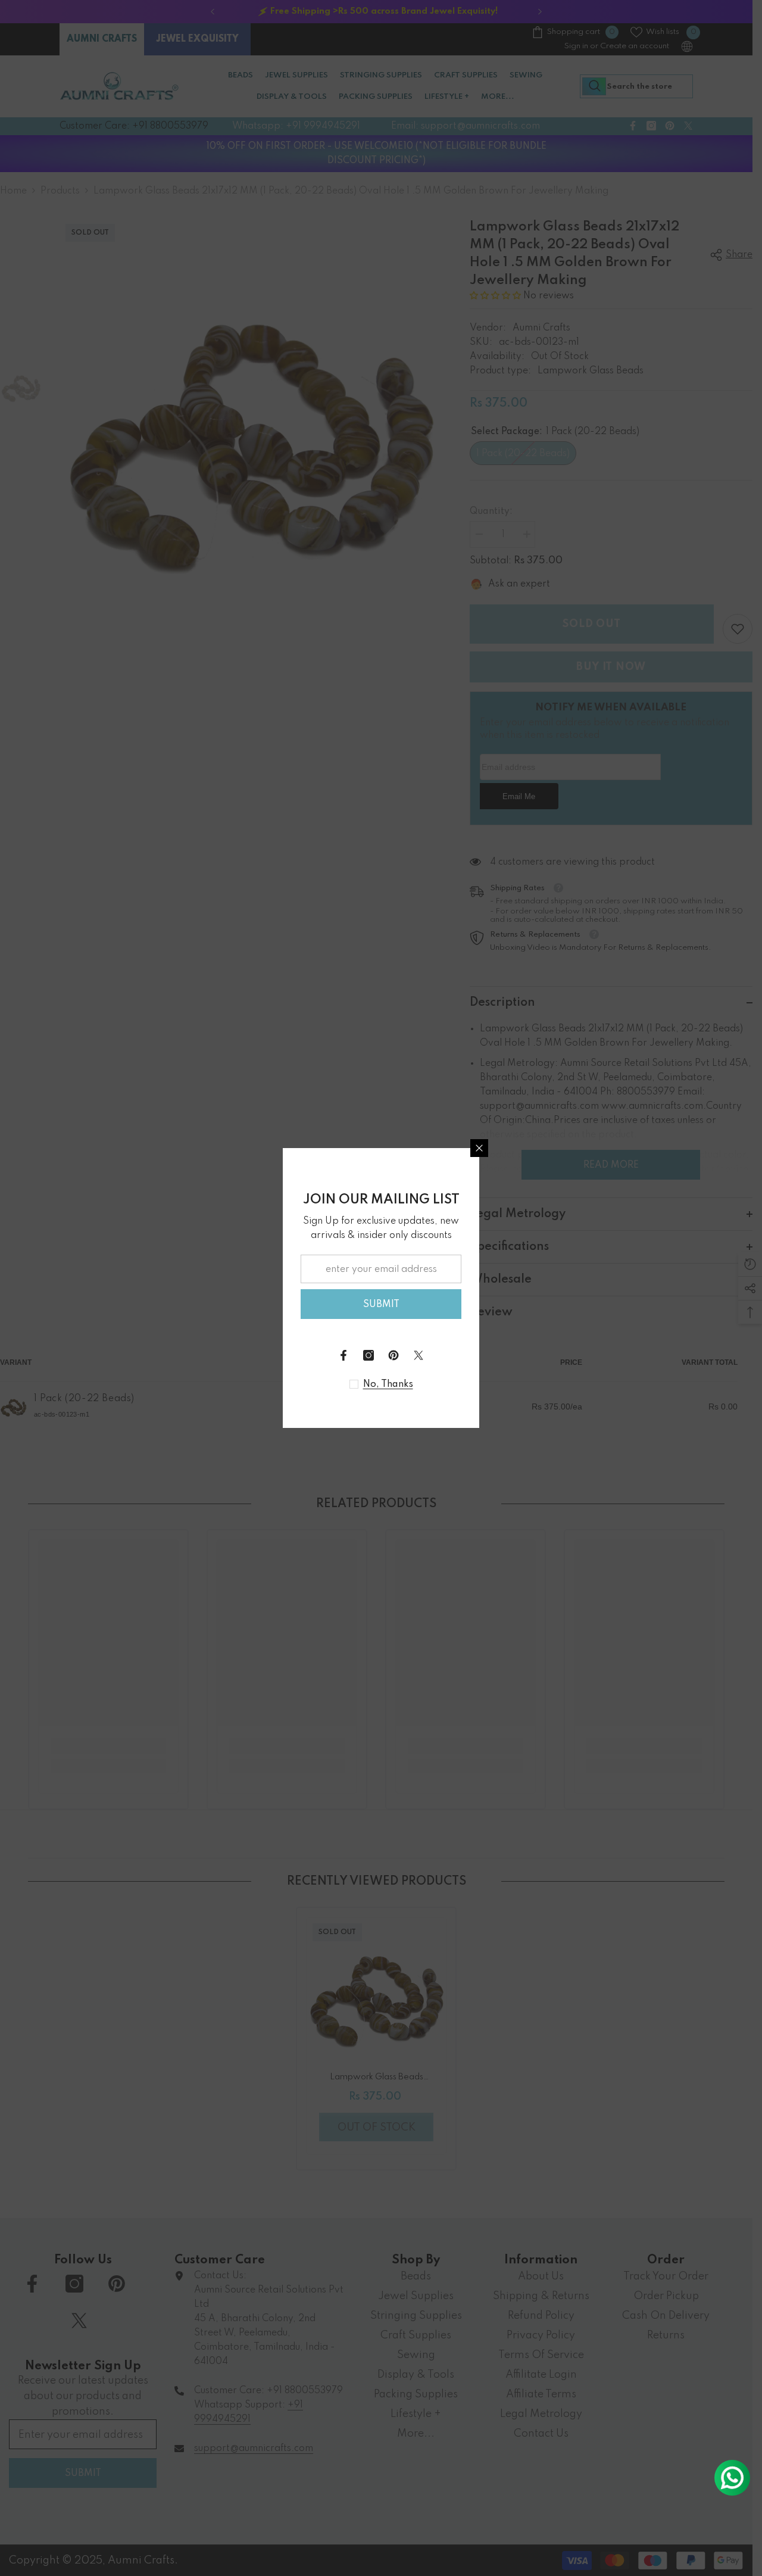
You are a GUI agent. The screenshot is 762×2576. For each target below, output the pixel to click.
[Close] (479, 1148)
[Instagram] (368, 1355)
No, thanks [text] (388, 1384)
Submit (381, 1305)
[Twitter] (419, 1355)
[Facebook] (343, 1355)
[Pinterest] (394, 1355)
